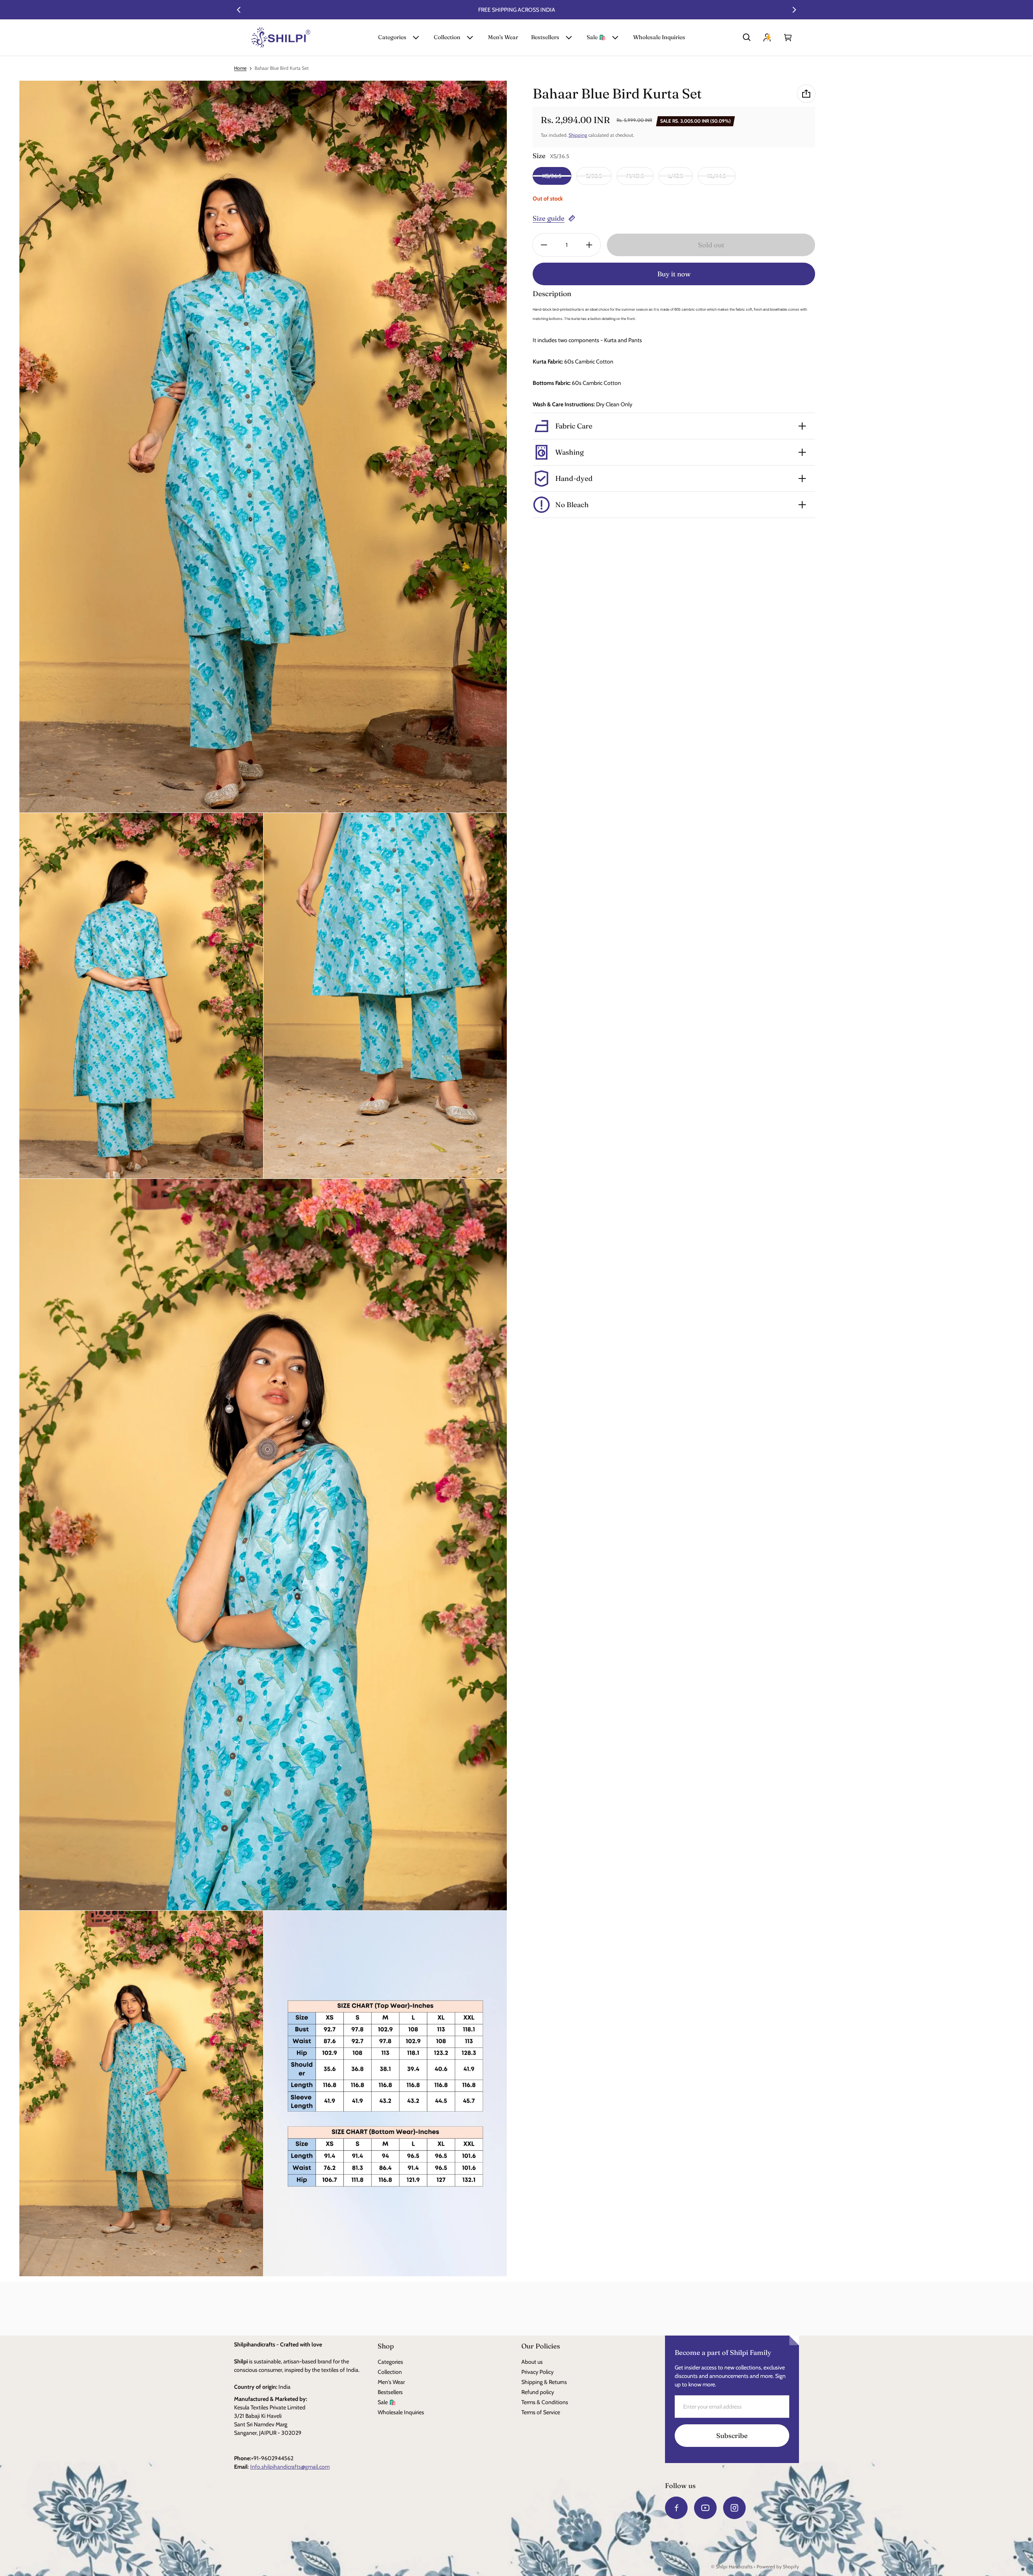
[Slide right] (794, 10)
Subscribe (732, 2436)
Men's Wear (503, 37)
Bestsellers (545, 37)
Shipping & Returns (544, 2382)
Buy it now (674, 274)
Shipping (578, 135)
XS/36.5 (552, 176)
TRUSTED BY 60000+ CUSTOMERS (517, 10)
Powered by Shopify (778, 2567)
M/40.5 (635, 176)
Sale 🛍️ (596, 37)
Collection (447, 37)
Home (240, 68)
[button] (747, 38)
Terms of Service (541, 2412)
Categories (392, 37)
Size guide (549, 218)
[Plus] (589, 245)
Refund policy (538, 2392)
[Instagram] (734, 2508)
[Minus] (544, 245)
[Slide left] (239, 10)
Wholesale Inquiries (659, 37)
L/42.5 (676, 176)
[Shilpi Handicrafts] (281, 38)
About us (532, 2362)
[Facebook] (676, 2508)
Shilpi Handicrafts (734, 2567)
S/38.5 (594, 176)
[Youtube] (705, 2508)
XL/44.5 (717, 176)
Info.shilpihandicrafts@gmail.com (290, 2467)
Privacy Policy (537, 2372)
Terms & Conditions (545, 2402)
